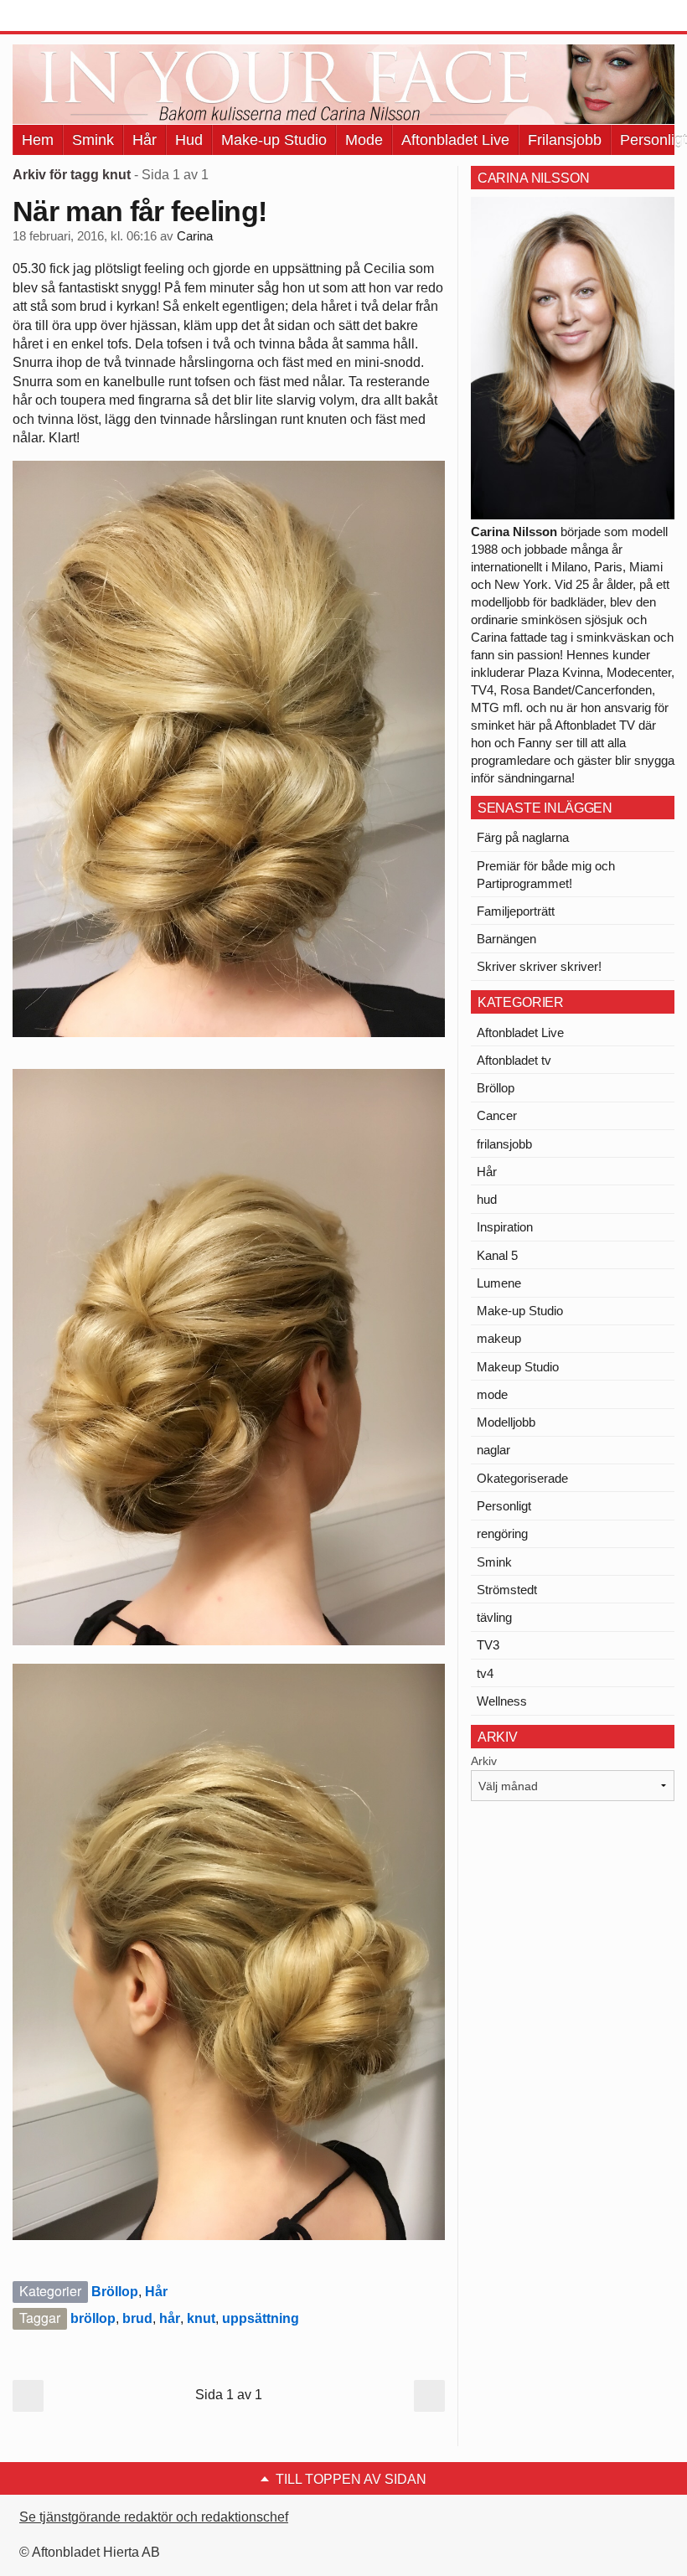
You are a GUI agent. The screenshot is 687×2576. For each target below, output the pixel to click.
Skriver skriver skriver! (539, 966)
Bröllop (115, 2292)
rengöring (502, 1533)
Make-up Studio (274, 140)
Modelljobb (506, 1422)
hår (170, 2318)
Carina (195, 236)
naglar (493, 1450)
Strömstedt (507, 1590)
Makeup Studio (518, 1367)
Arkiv (484, 1761)
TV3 (488, 1645)
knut (201, 2318)
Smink (93, 140)
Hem (38, 140)
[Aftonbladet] (75, 17)
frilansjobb (504, 1144)
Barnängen (506, 939)
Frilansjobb (565, 140)
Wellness (502, 1701)
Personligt (504, 1506)
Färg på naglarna (523, 837)
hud (487, 1199)
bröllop (93, 2318)
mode (492, 1394)
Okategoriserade (522, 1478)
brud (137, 2318)
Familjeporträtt (516, 911)
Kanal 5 (497, 1255)
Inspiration (505, 1227)
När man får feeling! (139, 211)
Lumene (499, 1283)
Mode (364, 140)
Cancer (497, 1115)
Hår (145, 140)
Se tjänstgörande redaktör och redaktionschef (154, 2517)
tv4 (485, 1673)
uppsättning (261, 2318)
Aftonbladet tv (514, 1060)
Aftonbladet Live (455, 140)
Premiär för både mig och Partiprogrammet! (546, 875)
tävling (494, 1617)
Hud (189, 140)
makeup (499, 1338)
